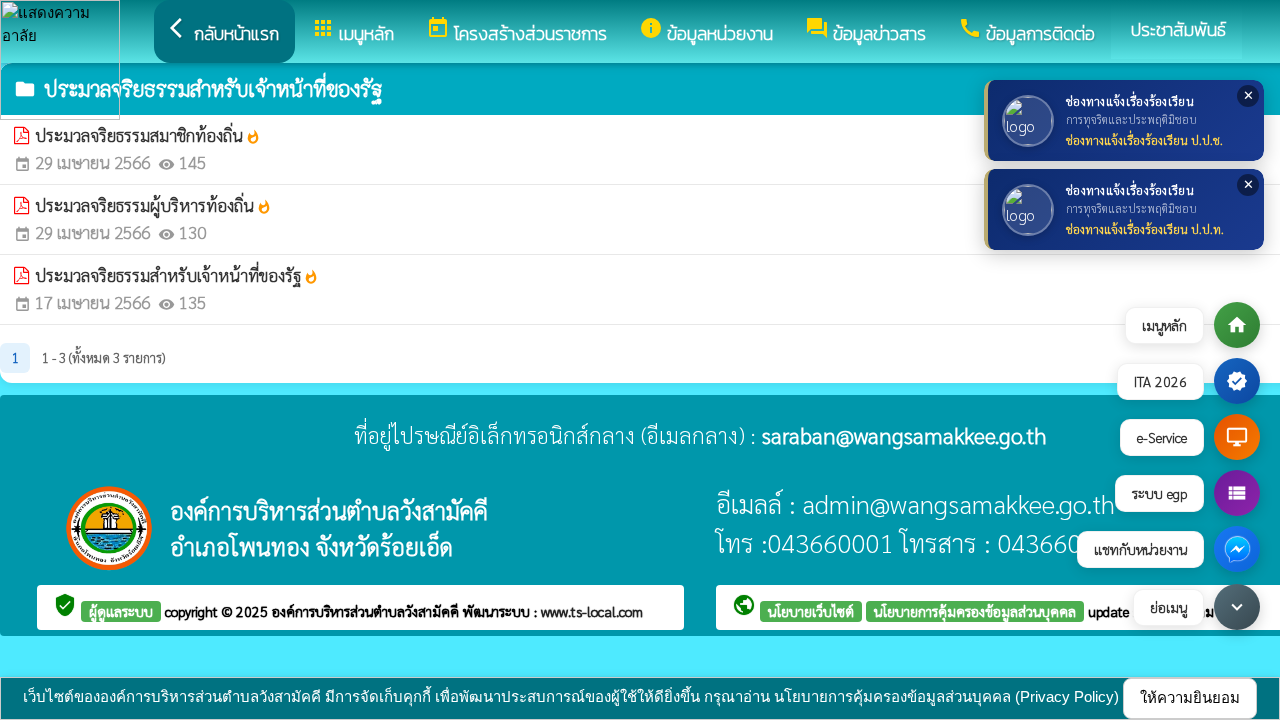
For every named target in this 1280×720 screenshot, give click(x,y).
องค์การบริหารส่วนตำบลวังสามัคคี (367, 611)
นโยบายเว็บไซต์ (811, 611)
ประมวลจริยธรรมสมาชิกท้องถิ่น (148, 135)
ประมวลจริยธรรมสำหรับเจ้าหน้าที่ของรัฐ (177, 275)
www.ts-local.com (592, 611)
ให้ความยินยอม (1190, 697)
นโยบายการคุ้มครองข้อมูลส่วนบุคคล (975, 611)
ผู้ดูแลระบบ (121, 611)
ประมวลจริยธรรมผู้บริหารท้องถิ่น (153, 205)
